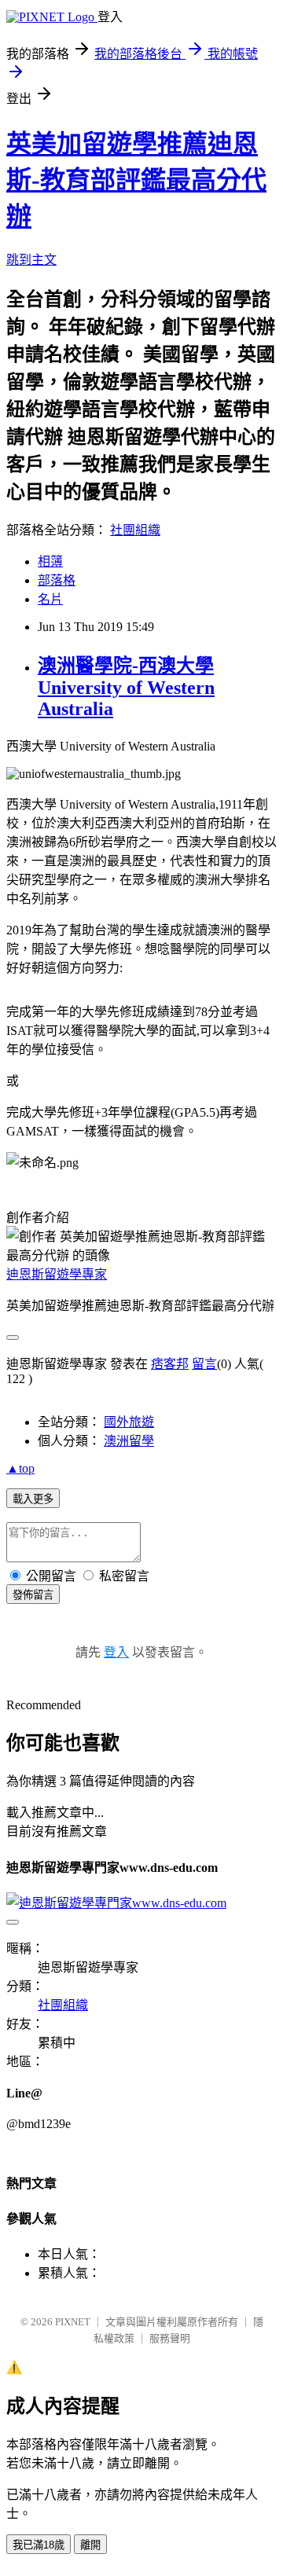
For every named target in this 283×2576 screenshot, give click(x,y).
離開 (90, 2545)
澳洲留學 (129, 1441)
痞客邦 (170, 1364)
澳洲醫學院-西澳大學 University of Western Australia (126, 687)
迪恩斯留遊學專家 (57, 1274)
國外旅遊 (129, 1422)
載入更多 (33, 1499)
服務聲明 (170, 2338)
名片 (50, 599)
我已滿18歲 (39, 2545)
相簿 (50, 561)
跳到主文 (31, 260)
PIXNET (73, 2322)
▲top (20, 1468)
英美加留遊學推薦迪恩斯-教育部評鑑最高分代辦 (136, 180)
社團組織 (135, 530)
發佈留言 (33, 1595)
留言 (204, 1364)
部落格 (57, 580)
